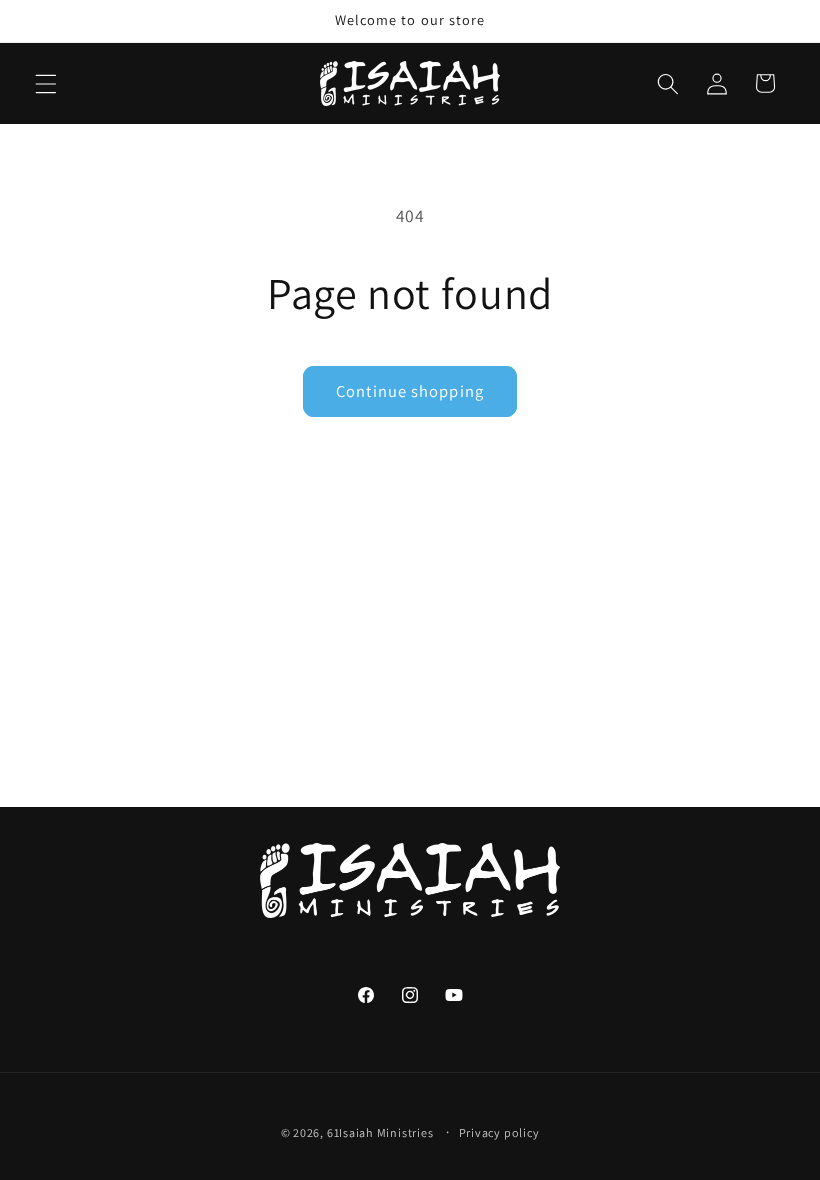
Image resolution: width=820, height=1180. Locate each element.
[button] (46, 83)
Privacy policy (499, 1132)
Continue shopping (410, 391)
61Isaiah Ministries (380, 1132)
